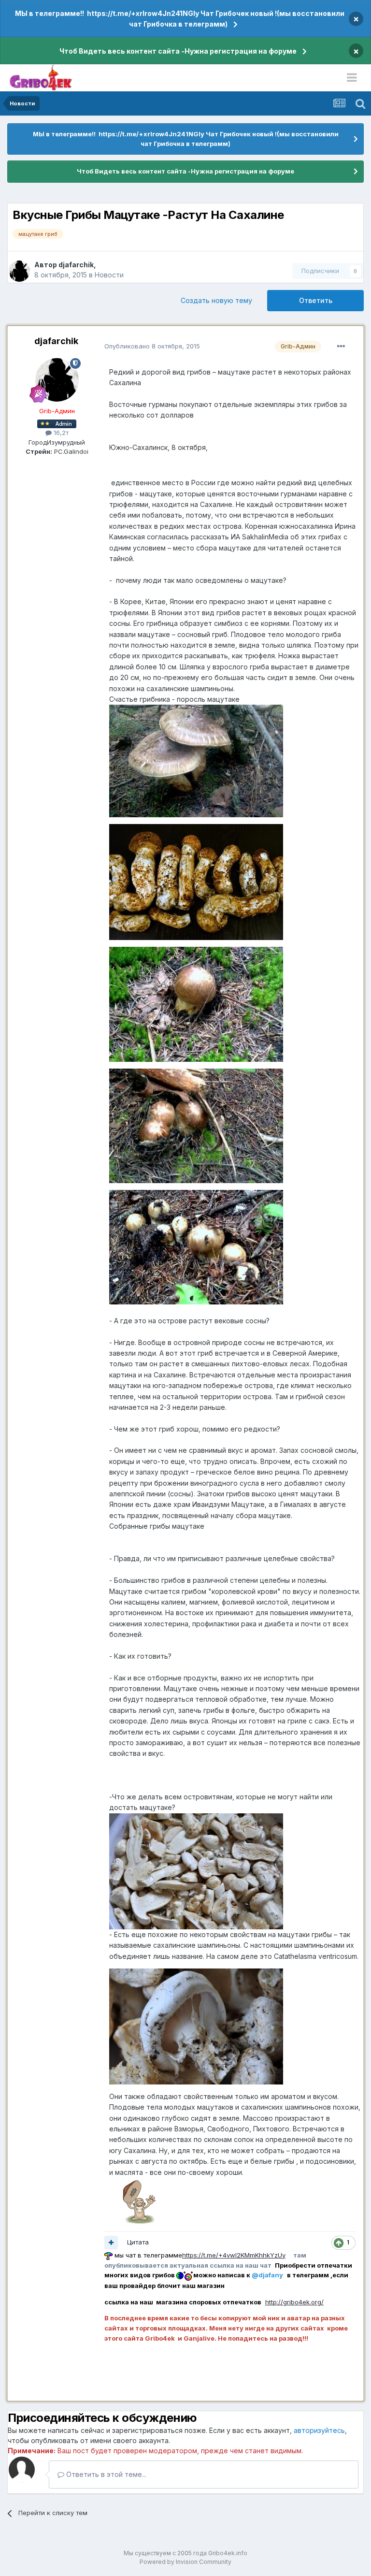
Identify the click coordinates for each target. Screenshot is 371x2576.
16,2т (60, 433)
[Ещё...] (341, 347)
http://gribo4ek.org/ (294, 2302)
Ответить (316, 300)
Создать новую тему (216, 300)
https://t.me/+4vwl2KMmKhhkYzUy (234, 2255)
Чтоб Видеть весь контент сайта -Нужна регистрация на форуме (178, 51)
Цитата (138, 2242)
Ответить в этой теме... (105, 2474)
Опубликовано (152, 346)
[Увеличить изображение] (138, 2200)
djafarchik (76, 265)
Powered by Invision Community (185, 2562)
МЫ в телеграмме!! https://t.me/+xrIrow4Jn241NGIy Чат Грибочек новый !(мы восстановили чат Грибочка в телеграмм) (180, 19)
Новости (109, 275)
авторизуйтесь (319, 2430)
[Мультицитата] (111, 2243)
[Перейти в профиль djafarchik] (19, 271)
